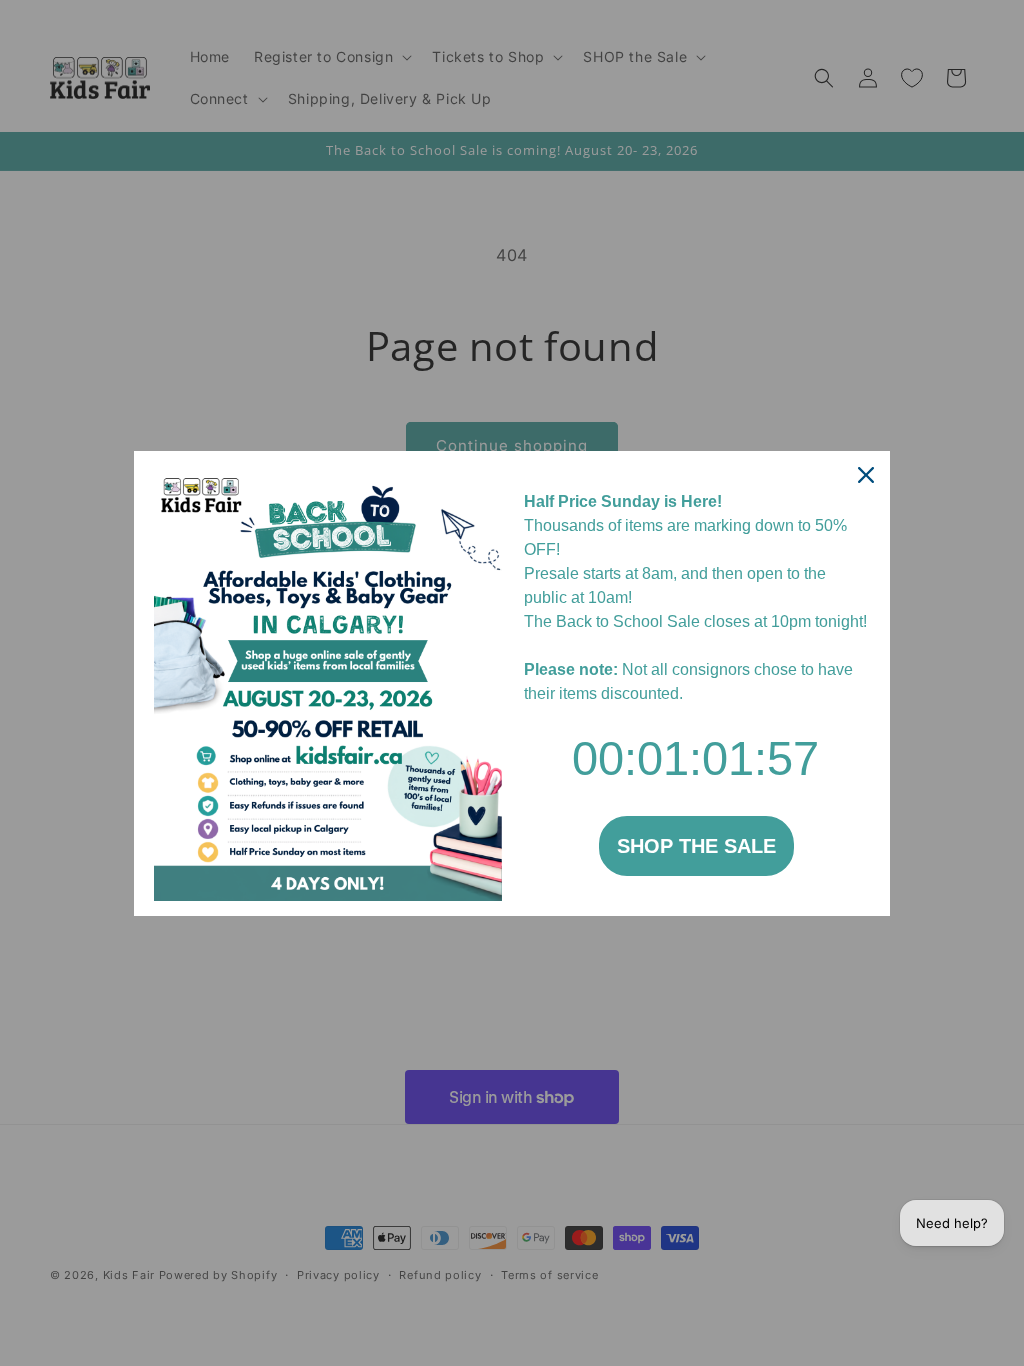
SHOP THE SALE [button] (696, 846)
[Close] (866, 475)
